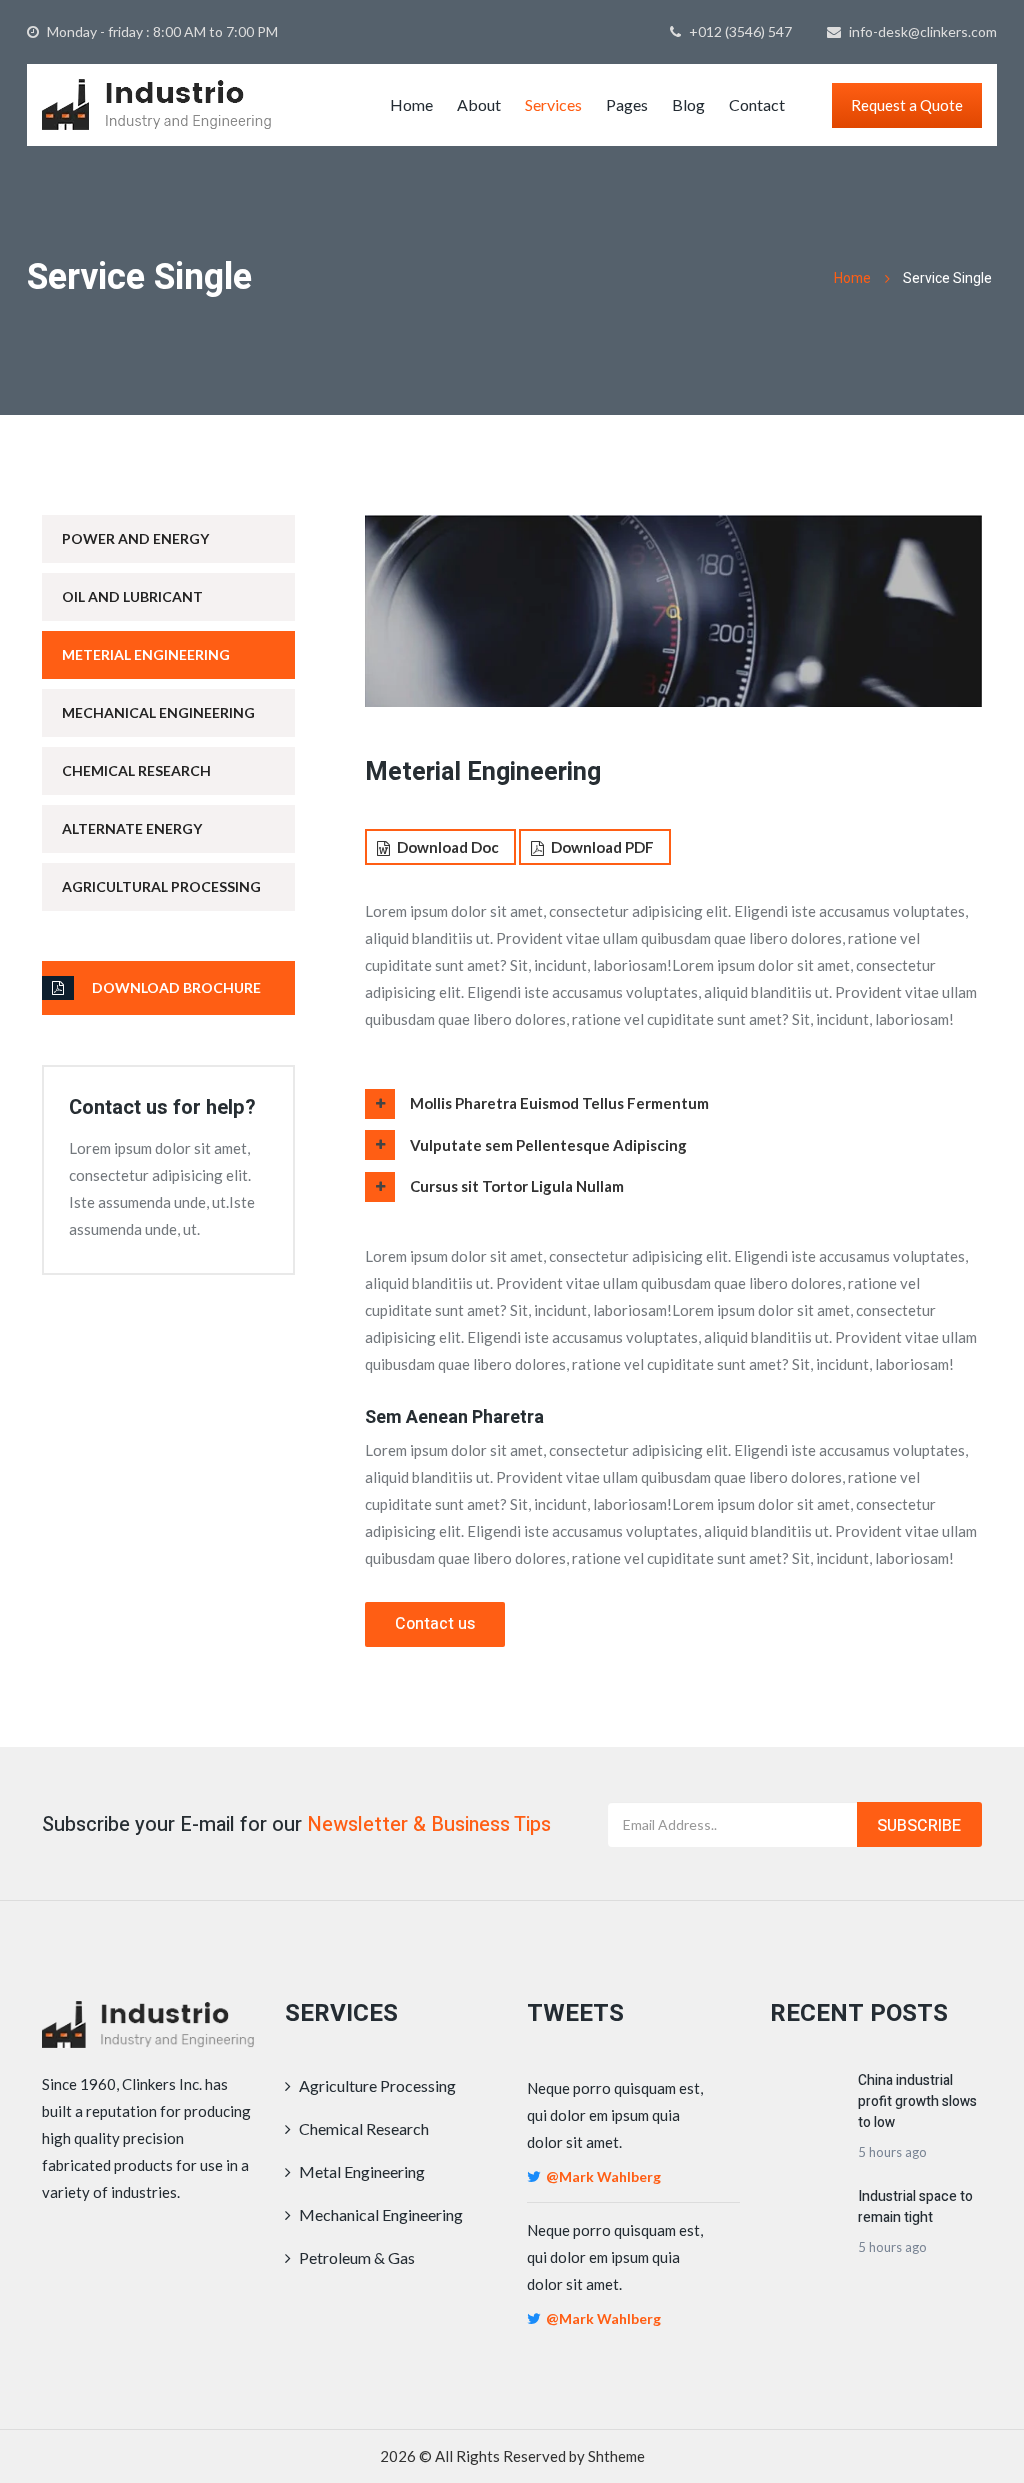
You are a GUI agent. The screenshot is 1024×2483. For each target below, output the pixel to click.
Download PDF (602, 847)
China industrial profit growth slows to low (917, 2101)
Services (553, 104)
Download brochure (176, 987)
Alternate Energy (132, 828)
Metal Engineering (360, 2171)
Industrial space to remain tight (915, 2207)
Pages (627, 104)
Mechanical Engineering (158, 712)
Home (411, 104)
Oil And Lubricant (132, 596)
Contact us (435, 1624)
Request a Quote (907, 105)
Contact (757, 104)
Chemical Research (136, 770)
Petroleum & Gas (355, 2257)
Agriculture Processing (376, 2085)
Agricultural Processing (161, 886)
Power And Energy (135, 538)
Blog (688, 104)
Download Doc (448, 847)
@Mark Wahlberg (603, 2176)
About (479, 104)
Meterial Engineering (146, 654)
